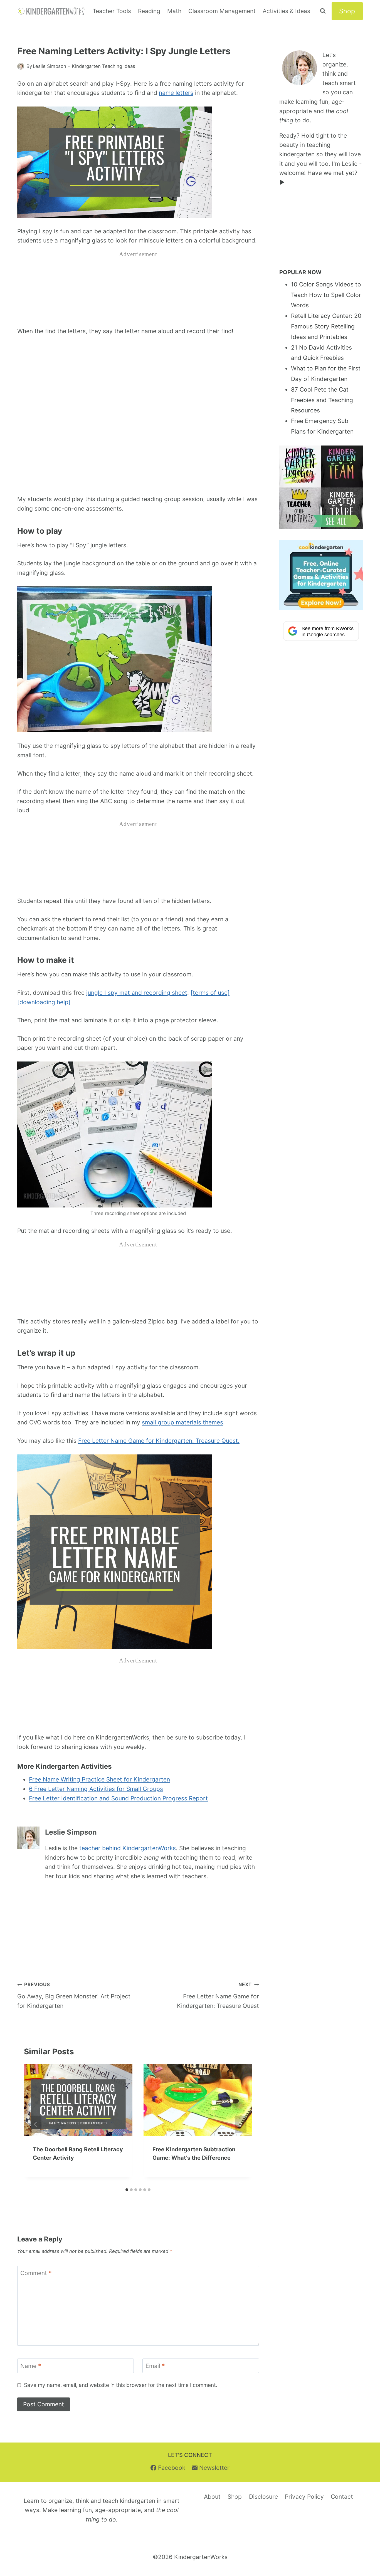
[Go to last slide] (36, 2125)
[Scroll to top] (365, 2508)
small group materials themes (182, 1422)
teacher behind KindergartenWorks (128, 1848)
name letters (176, 93)
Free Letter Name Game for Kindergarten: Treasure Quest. (159, 1441)
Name (31, 2366)
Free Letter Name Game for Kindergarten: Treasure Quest (218, 1995)
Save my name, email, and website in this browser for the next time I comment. (121, 2385)
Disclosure (263, 2497)
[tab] (127, 2190)
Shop (347, 11)
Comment (36, 2273)
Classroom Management (222, 11)
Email (155, 2366)
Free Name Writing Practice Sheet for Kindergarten (99, 1779)
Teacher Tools (112, 11)
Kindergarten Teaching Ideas (103, 66)
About (212, 2497)
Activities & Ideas (286, 11)
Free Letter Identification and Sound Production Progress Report (118, 1798)
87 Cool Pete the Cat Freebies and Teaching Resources (322, 400)
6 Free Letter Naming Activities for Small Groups (96, 1789)
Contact (342, 2497)
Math (174, 11)
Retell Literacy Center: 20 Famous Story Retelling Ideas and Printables (326, 326)
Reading (149, 11)
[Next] (241, 2125)
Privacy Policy (304, 2497)
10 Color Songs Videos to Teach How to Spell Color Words (326, 295)
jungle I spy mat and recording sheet (137, 993)
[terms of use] (210, 993)
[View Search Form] (323, 11)
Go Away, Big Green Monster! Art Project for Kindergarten (74, 1995)
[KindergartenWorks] (52, 11)
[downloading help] (44, 1002)
